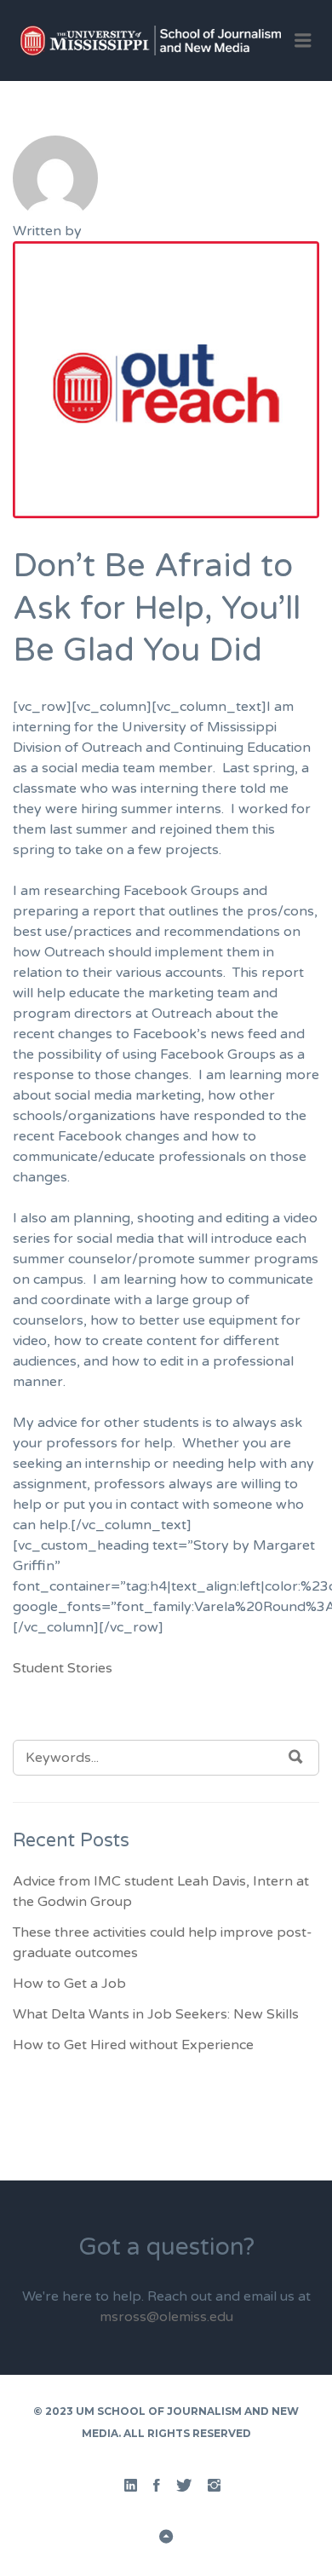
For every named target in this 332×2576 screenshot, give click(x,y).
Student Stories (63, 1668)
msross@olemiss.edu (166, 2317)
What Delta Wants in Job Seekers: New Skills (156, 2014)
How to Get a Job (69, 1984)
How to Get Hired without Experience (133, 2045)
